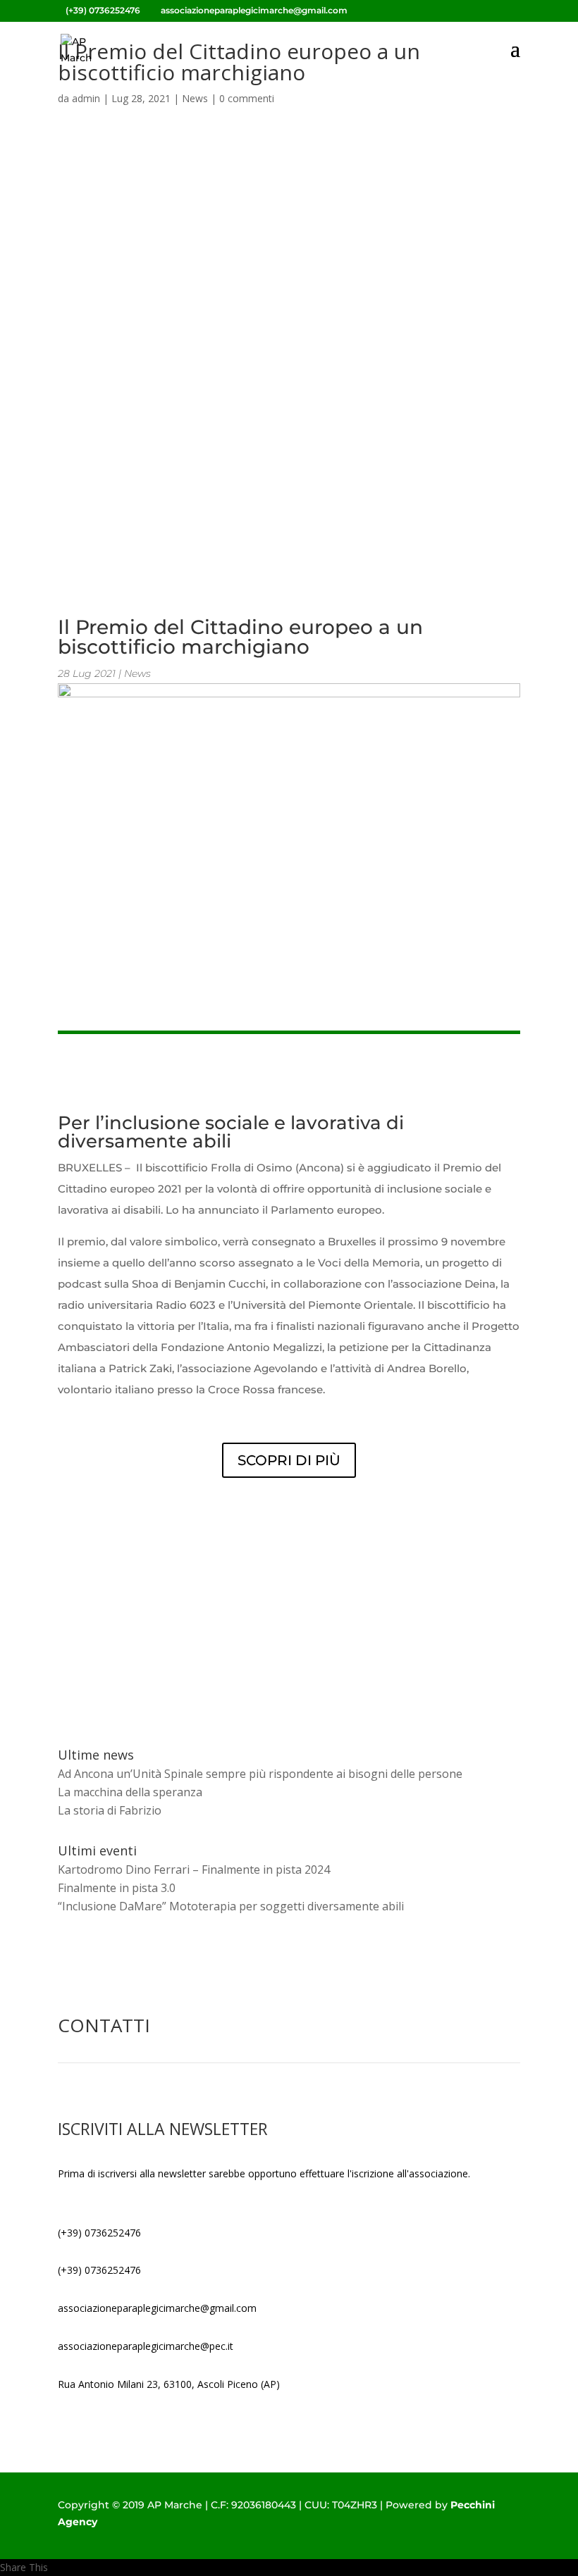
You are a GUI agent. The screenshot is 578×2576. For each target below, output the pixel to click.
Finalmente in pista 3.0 (117, 1888)
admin (86, 98)
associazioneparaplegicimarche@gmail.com (157, 2308)
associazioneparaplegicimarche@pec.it (146, 2346)
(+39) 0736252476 (99, 2233)
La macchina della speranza (130, 1792)
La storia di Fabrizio (110, 1810)
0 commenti (247, 98)
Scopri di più (289, 1460)
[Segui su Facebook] (69, 2542)
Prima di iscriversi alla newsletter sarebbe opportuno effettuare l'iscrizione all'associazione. (264, 2173)
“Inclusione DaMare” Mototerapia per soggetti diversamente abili (231, 1906)
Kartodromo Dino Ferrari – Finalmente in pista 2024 (194, 1869)
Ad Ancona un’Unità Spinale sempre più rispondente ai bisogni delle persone (260, 1774)
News (195, 98)
